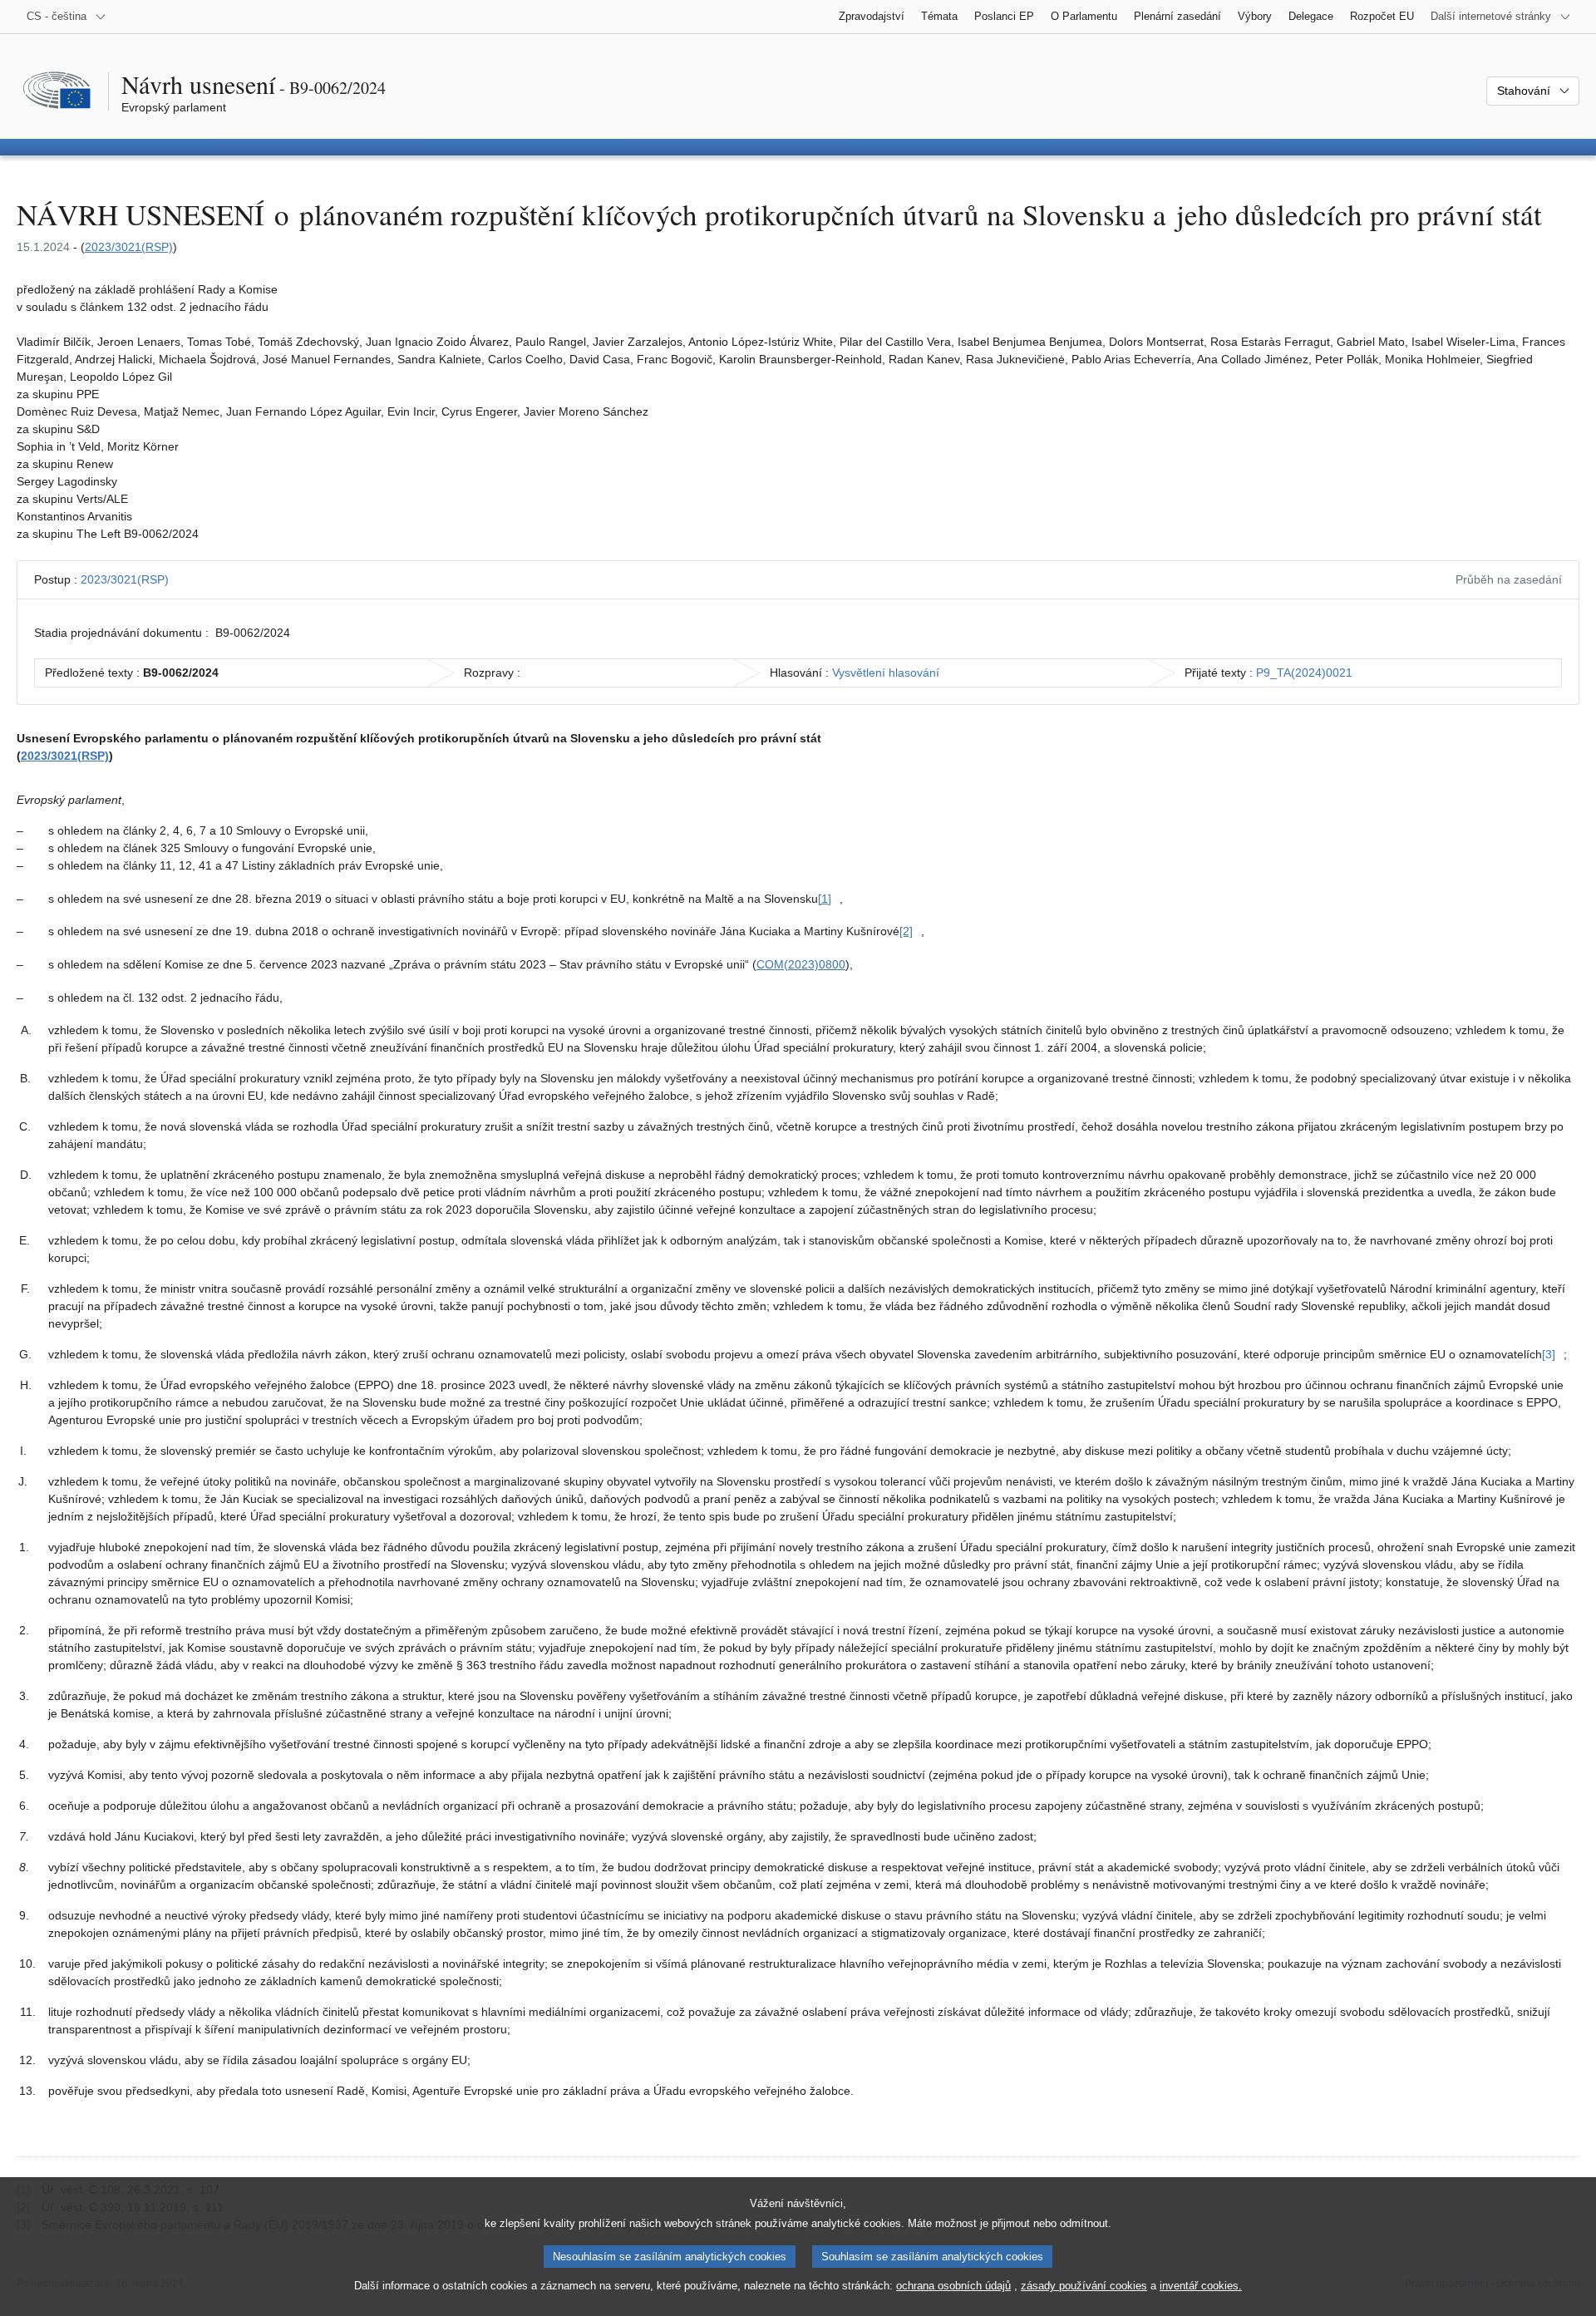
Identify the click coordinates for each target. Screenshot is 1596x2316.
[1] (825, 899)
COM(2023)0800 (801, 964)
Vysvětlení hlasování (886, 673)
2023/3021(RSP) (129, 247)
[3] (1549, 1354)
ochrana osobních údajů (953, 2286)
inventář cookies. (1201, 2286)
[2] (906, 931)
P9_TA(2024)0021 (1304, 673)
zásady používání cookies (1084, 2286)
